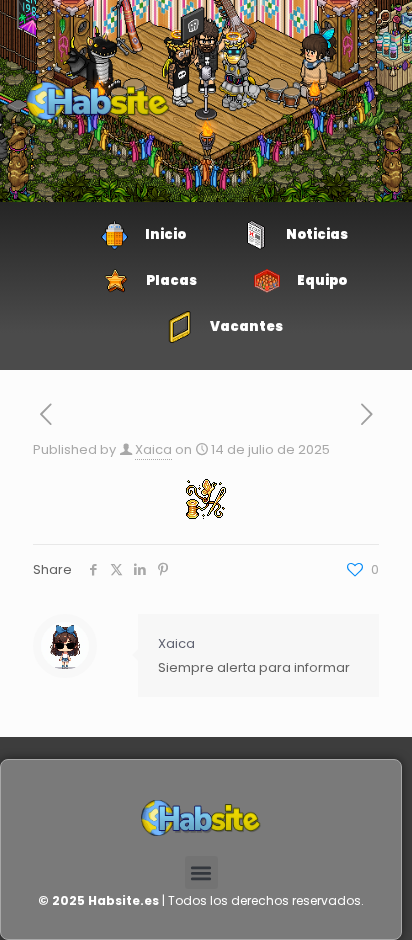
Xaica (153, 449)
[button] (201, 872)
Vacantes (246, 326)
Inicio (165, 234)
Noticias (317, 234)
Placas (171, 280)
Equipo (322, 280)
